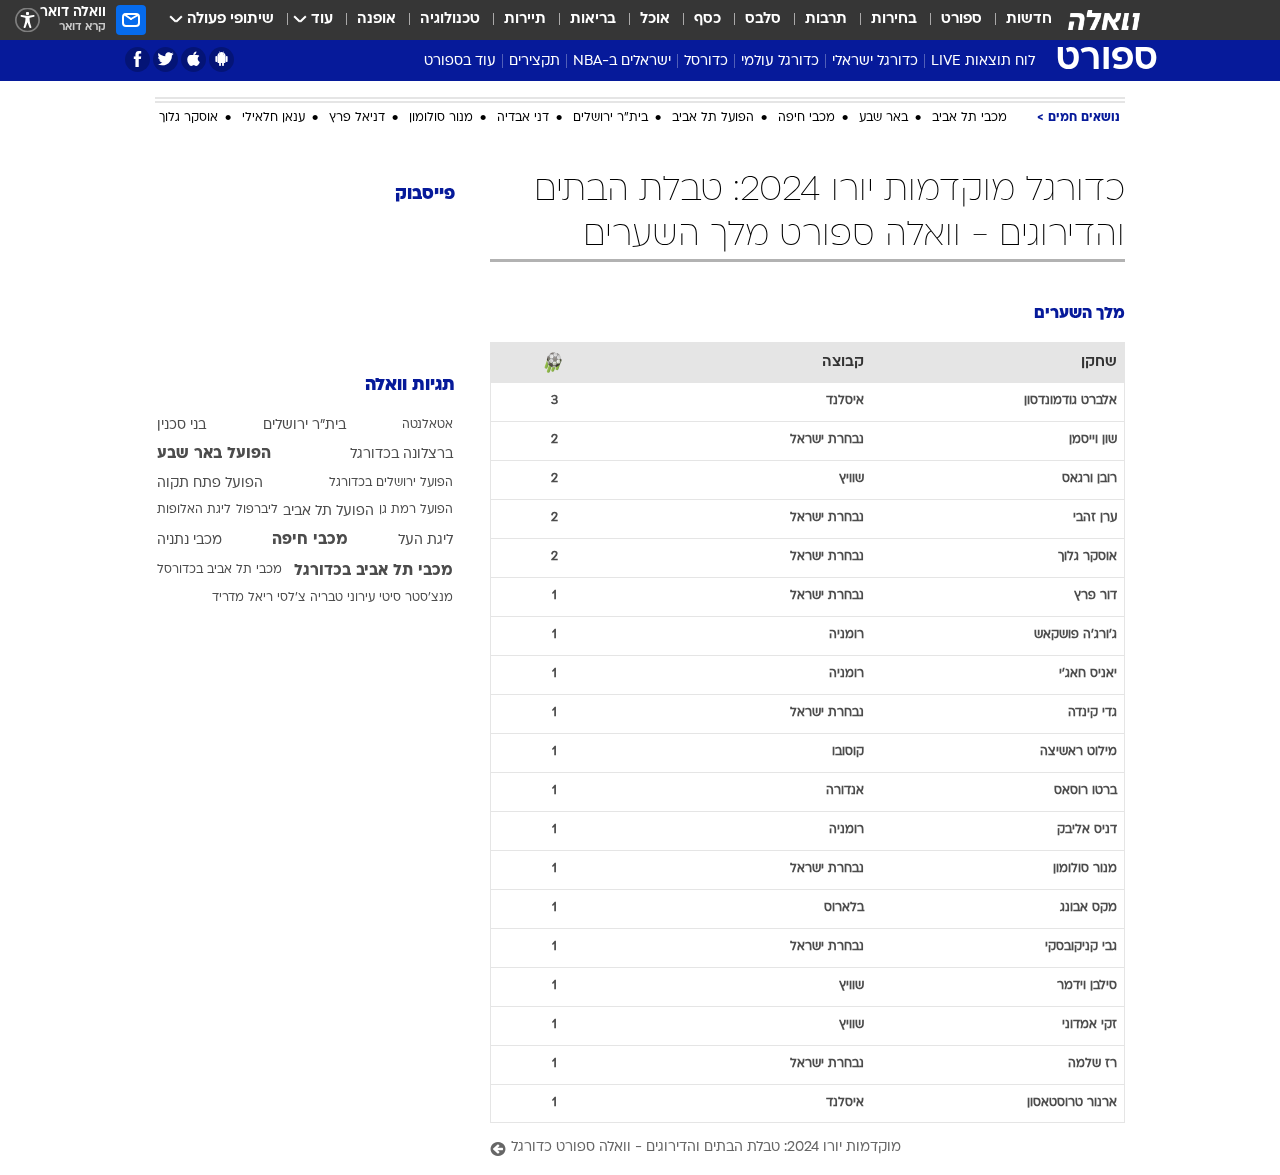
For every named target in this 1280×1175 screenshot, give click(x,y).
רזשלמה (1092, 1049)
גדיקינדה (1092, 698)
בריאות (593, 19)
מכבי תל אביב (969, 103)
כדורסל (706, 61)
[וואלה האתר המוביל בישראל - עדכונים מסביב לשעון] (1104, 20)
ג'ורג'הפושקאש (1075, 620)
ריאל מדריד (242, 568)
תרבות (826, 19)
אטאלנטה (427, 395)
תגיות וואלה (410, 355)
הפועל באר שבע (214, 424)
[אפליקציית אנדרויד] (221, 59)
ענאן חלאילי (273, 103)
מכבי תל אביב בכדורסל (219, 540)
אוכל (655, 19)
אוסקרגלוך (1087, 542)
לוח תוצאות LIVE (983, 61)
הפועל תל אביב (713, 103)
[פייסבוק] (137, 59)
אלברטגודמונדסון (1070, 386)
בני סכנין (181, 395)
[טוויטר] (165, 59)
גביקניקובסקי (1081, 932)
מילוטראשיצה (1078, 737)
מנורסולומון (1085, 854)
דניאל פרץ (357, 103)
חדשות (1029, 19)
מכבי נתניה (189, 510)
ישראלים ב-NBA (622, 61)
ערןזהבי (1095, 503)
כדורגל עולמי (780, 61)
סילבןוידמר (1087, 971)
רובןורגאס (1089, 464)
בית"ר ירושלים (610, 103)
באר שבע (883, 103)
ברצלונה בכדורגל (401, 424)
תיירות (525, 19)
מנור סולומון (441, 103)
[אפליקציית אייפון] (193, 59)
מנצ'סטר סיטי (416, 568)
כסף (707, 19)
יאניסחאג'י (1088, 659)
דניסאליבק (1087, 815)
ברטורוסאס (1085, 776)
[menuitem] (1017, 20)
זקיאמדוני (1089, 1010)
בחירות (894, 19)
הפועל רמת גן (416, 480)
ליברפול (257, 480)
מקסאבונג (1088, 893)
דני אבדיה (523, 103)
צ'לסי (291, 568)
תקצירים (534, 61)
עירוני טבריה (342, 568)
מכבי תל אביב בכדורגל (373, 541)
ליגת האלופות (194, 480)
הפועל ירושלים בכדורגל (391, 453)
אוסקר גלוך (188, 103)
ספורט (961, 19)
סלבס (763, 19)
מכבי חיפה (806, 103)
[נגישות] (27, 20)
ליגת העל (425, 510)
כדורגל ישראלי (875, 61)
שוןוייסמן (1093, 425)
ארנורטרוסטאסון (1072, 1088)
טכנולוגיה (450, 19)
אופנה (376, 19)
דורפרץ (1095, 581)
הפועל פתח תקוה (210, 453)
